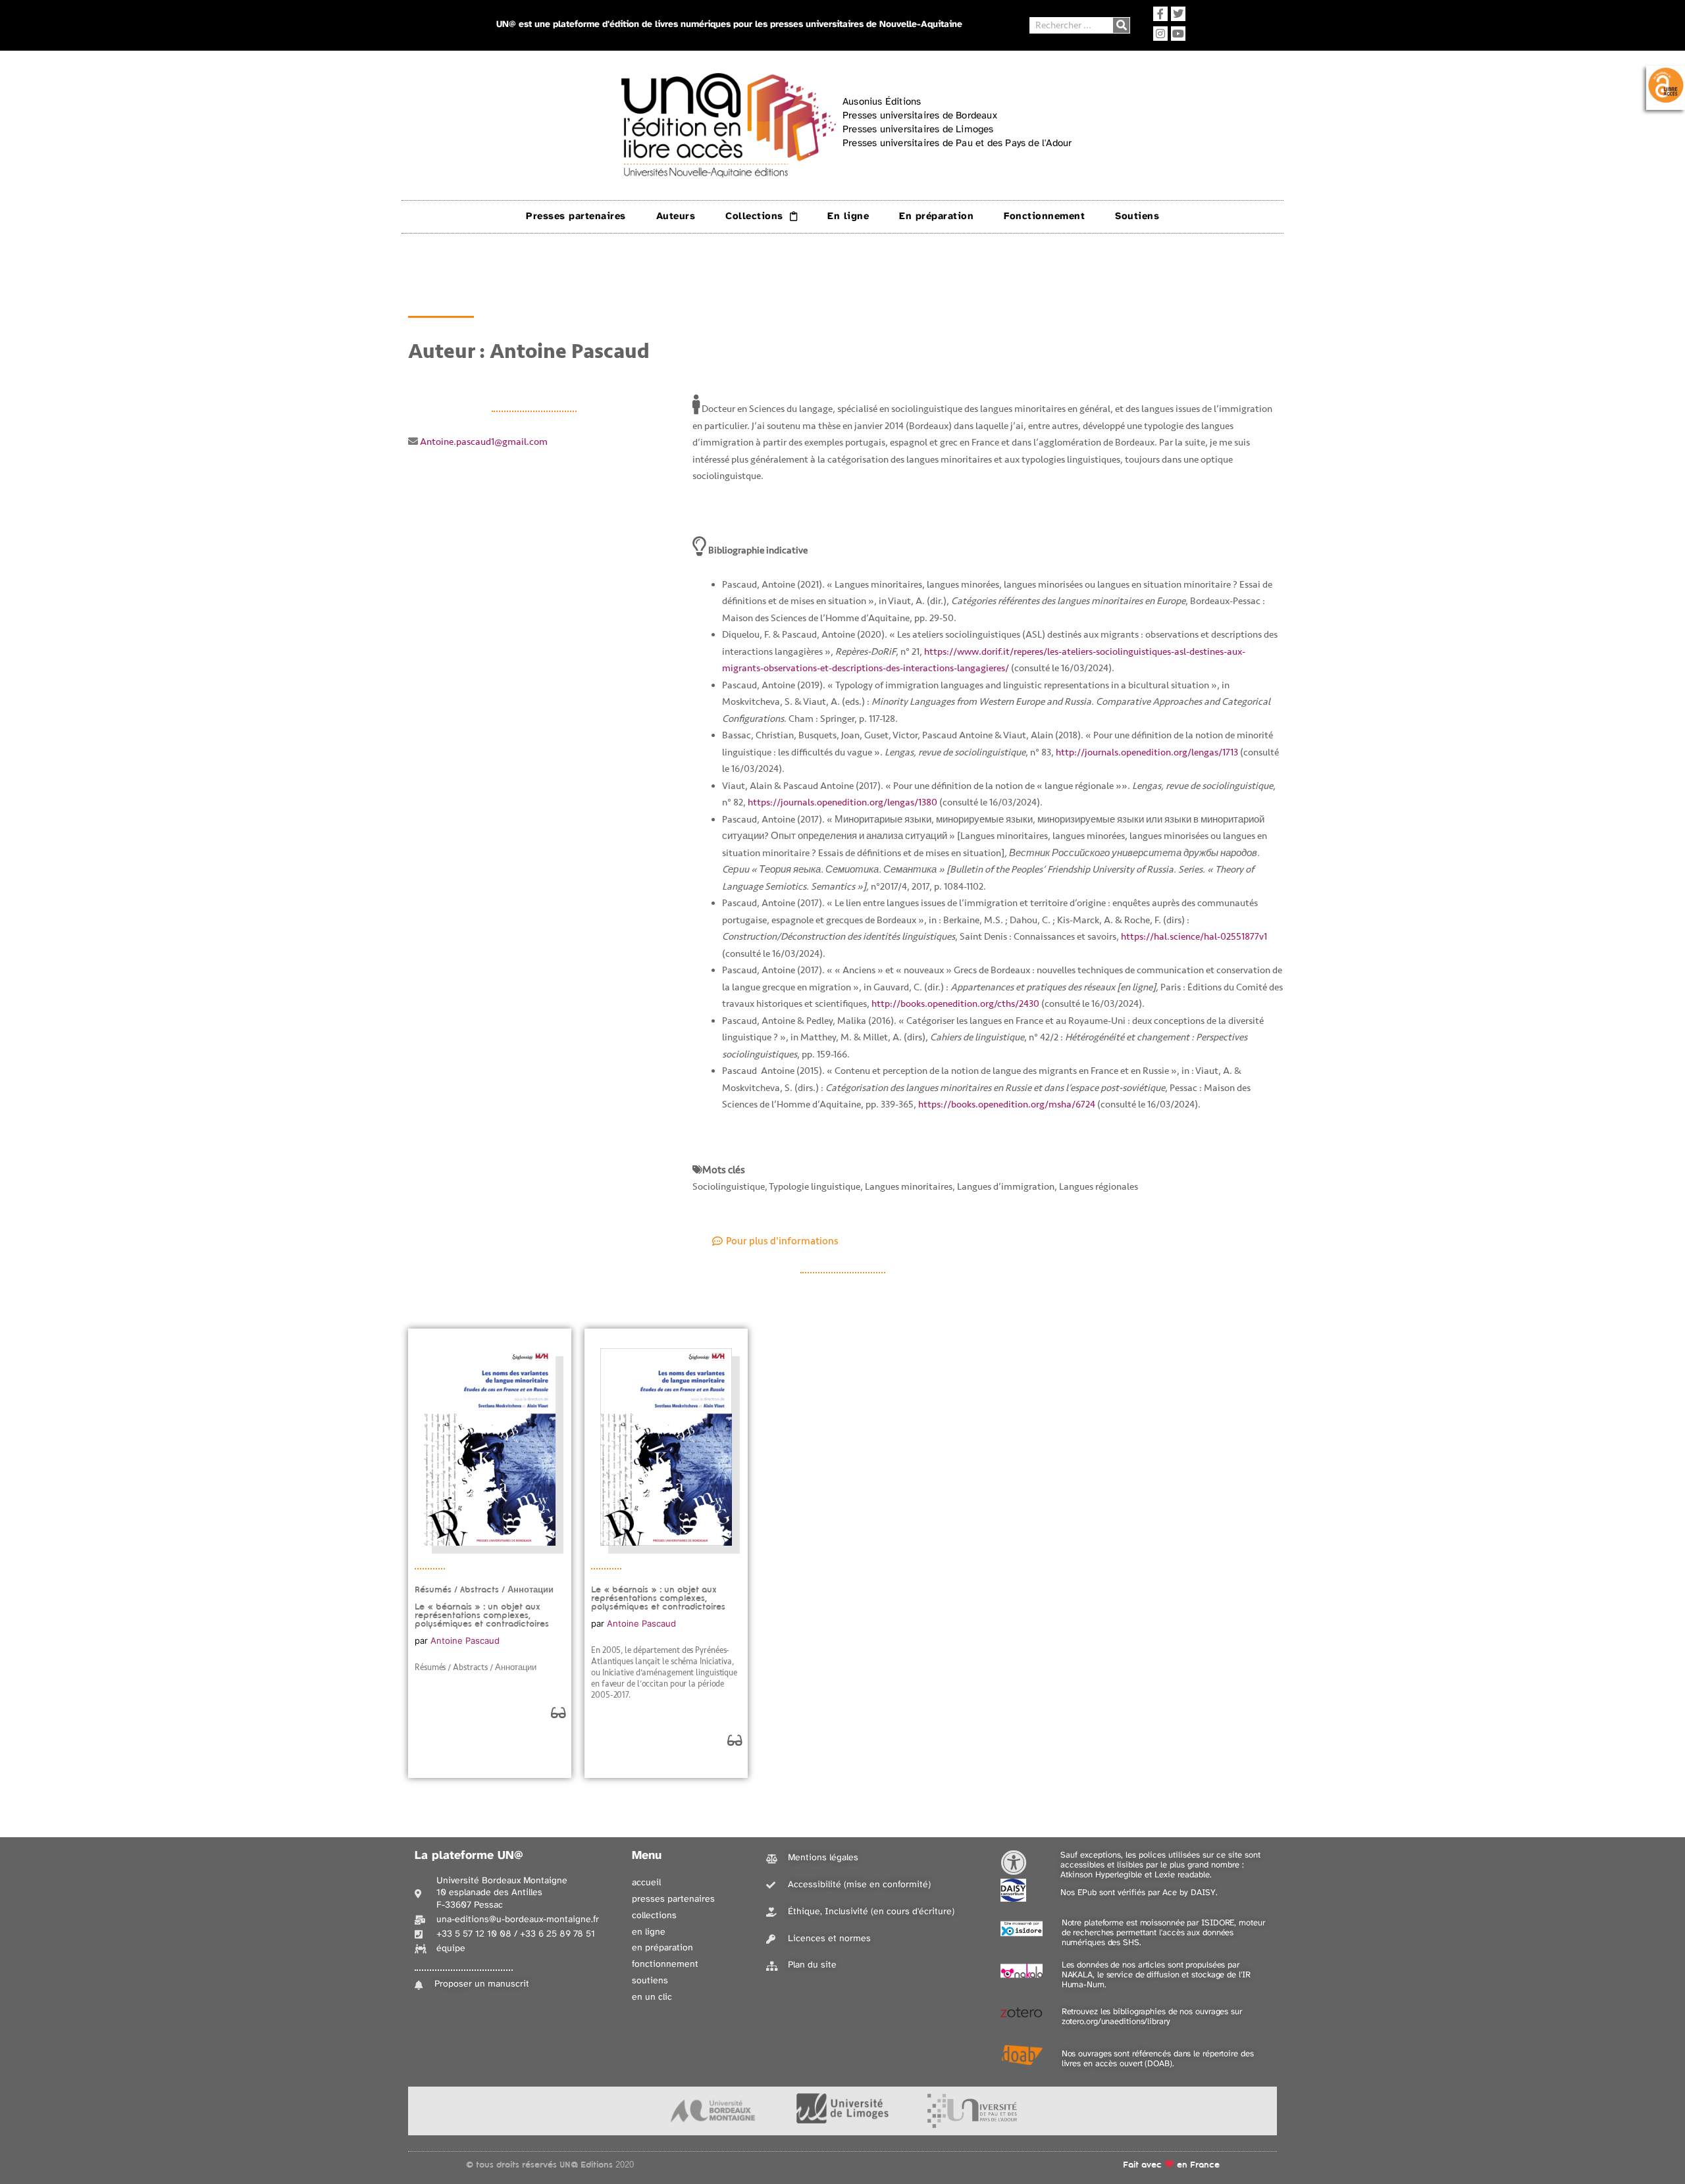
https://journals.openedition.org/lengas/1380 (842, 802)
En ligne (848, 216)
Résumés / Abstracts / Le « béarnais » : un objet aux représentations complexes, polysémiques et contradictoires (484, 1607)
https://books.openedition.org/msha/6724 (1007, 1105)
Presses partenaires (576, 216)
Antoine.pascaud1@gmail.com (484, 442)
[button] (775, 1241)
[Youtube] (1178, 34)
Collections (754, 216)
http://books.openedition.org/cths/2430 (955, 1004)
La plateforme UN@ (469, 1856)
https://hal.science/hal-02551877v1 (1194, 937)
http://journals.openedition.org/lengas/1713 (1147, 752)
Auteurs (676, 216)
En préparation (936, 216)
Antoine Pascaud (465, 1640)
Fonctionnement (1044, 216)
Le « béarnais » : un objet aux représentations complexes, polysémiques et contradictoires (658, 1598)
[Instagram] (1160, 34)
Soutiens (1137, 216)
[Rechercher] (1121, 25)
